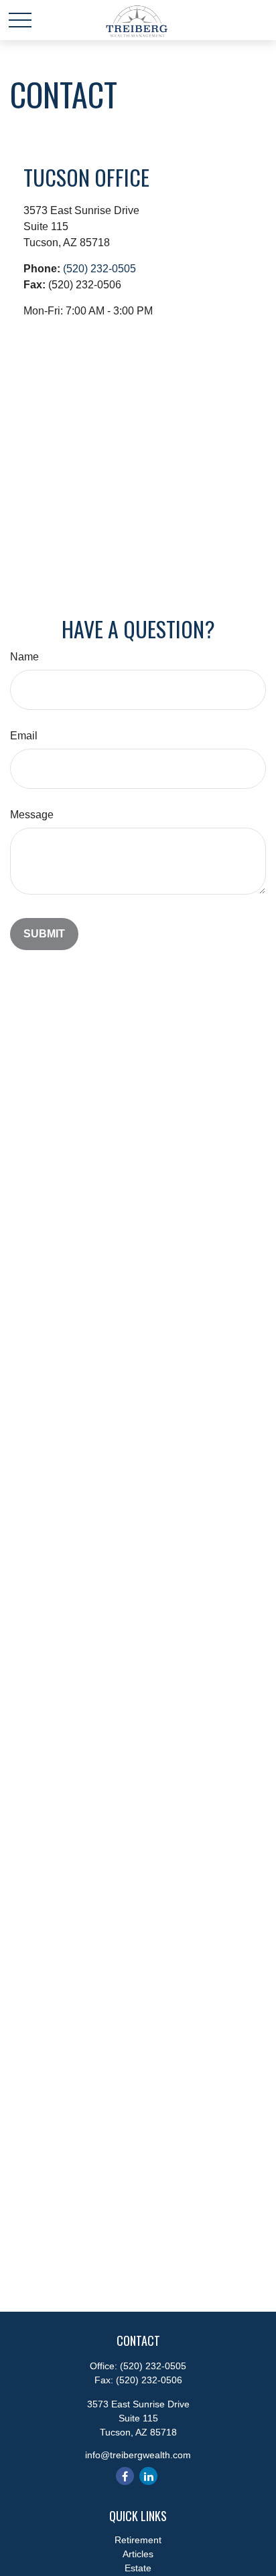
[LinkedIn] (148, 2476)
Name (24, 657)
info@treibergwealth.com (138, 2455)
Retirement (138, 2540)
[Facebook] (125, 2476)
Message (32, 815)
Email (24, 736)
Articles (138, 2554)
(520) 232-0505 (99, 269)
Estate (138, 2568)
